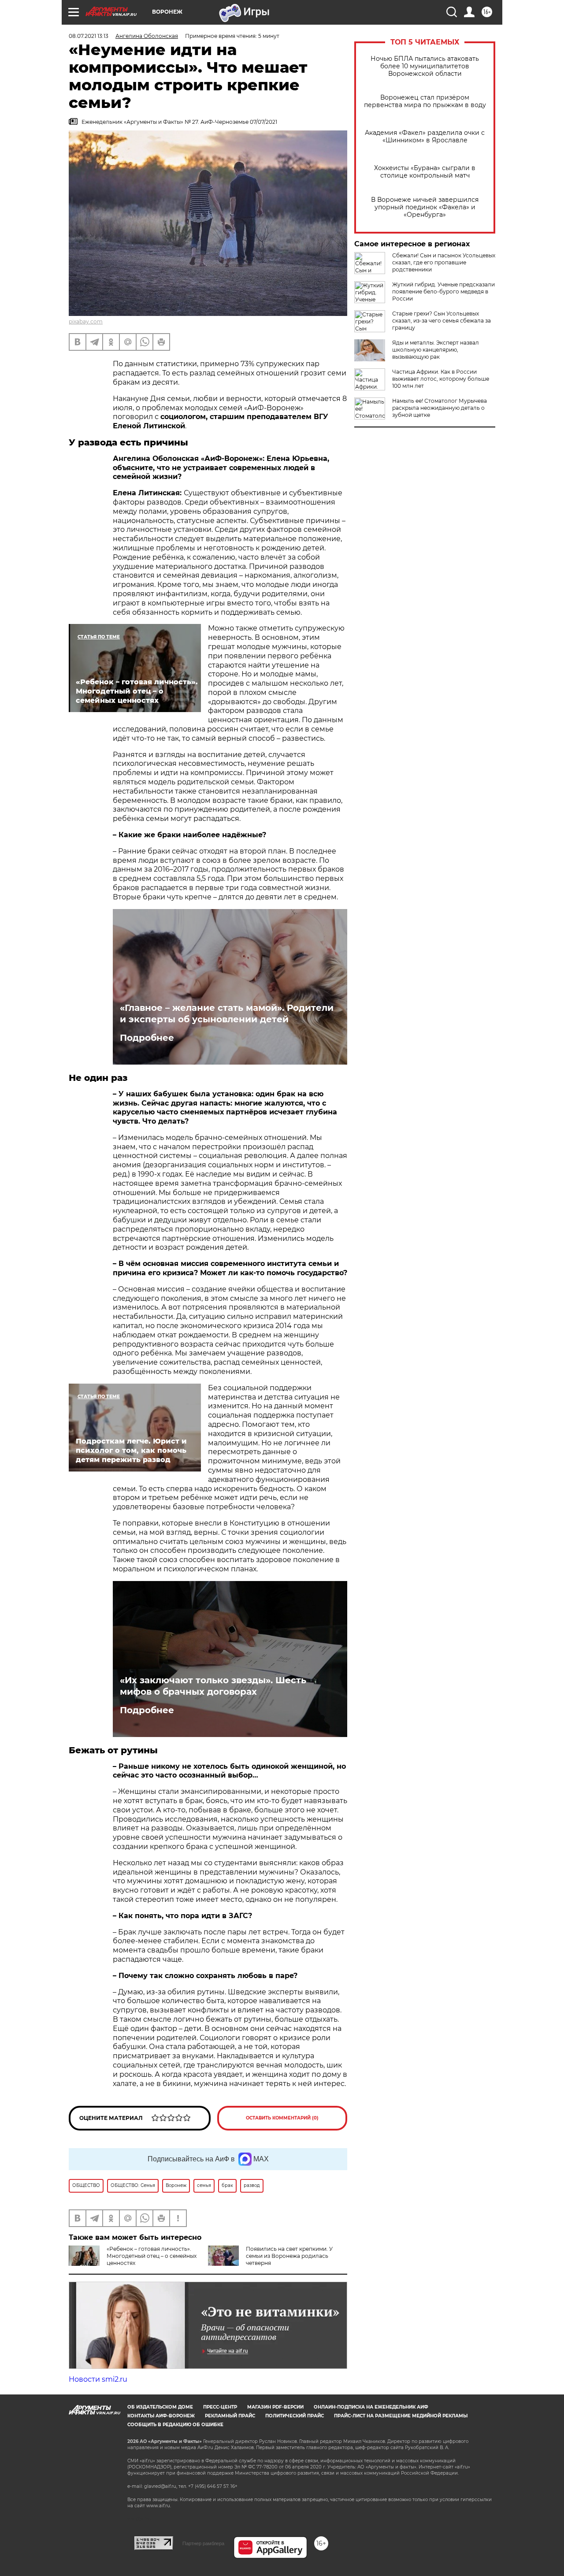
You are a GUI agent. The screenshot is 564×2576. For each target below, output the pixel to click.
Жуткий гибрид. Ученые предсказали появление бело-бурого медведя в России (443, 291)
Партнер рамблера (203, 2543)
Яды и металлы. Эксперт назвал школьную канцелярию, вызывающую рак (436, 350)
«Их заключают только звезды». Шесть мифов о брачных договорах (213, 1686)
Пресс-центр (220, 2407)
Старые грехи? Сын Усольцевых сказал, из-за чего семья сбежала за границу (442, 321)
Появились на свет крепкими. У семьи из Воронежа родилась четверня (289, 2256)
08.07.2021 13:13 (89, 36)
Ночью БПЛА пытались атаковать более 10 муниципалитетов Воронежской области (425, 66)
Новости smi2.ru (98, 2379)
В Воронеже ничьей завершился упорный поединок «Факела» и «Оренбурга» (425, 207)
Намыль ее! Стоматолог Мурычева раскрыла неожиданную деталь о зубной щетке (440, 408)
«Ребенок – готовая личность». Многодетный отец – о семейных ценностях (152, 2256)
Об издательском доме (160, 2407)
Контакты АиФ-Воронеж (161, 2416)
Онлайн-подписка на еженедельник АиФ (371, 2407)
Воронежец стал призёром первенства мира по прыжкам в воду (425, 101)
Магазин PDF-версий (275, 2407)
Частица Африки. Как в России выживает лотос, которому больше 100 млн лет (441, 379)
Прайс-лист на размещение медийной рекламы (401, 2416)
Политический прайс (295, 2416)
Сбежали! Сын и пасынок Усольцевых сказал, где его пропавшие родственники (444, 262)
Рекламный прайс (230, 2416)
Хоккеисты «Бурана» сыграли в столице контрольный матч (425, 172)
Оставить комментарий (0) (282, 2118)
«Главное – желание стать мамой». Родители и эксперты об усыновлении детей (227, 1013)
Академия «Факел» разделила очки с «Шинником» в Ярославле (425, 137)
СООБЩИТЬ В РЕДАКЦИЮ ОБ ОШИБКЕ (175, 2425)
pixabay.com (86, 321)
